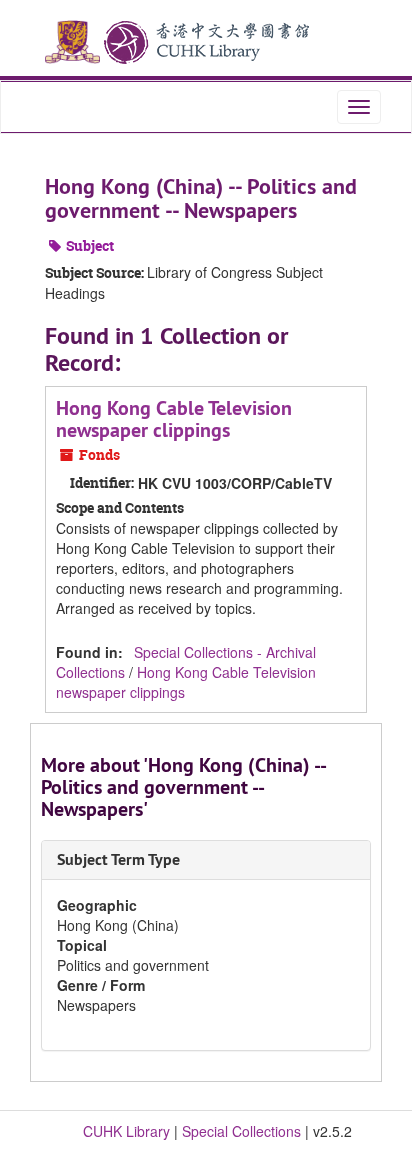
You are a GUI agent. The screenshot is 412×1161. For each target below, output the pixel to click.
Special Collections (241, 1131)
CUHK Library (126, 1131)
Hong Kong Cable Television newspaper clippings (174, 419)
